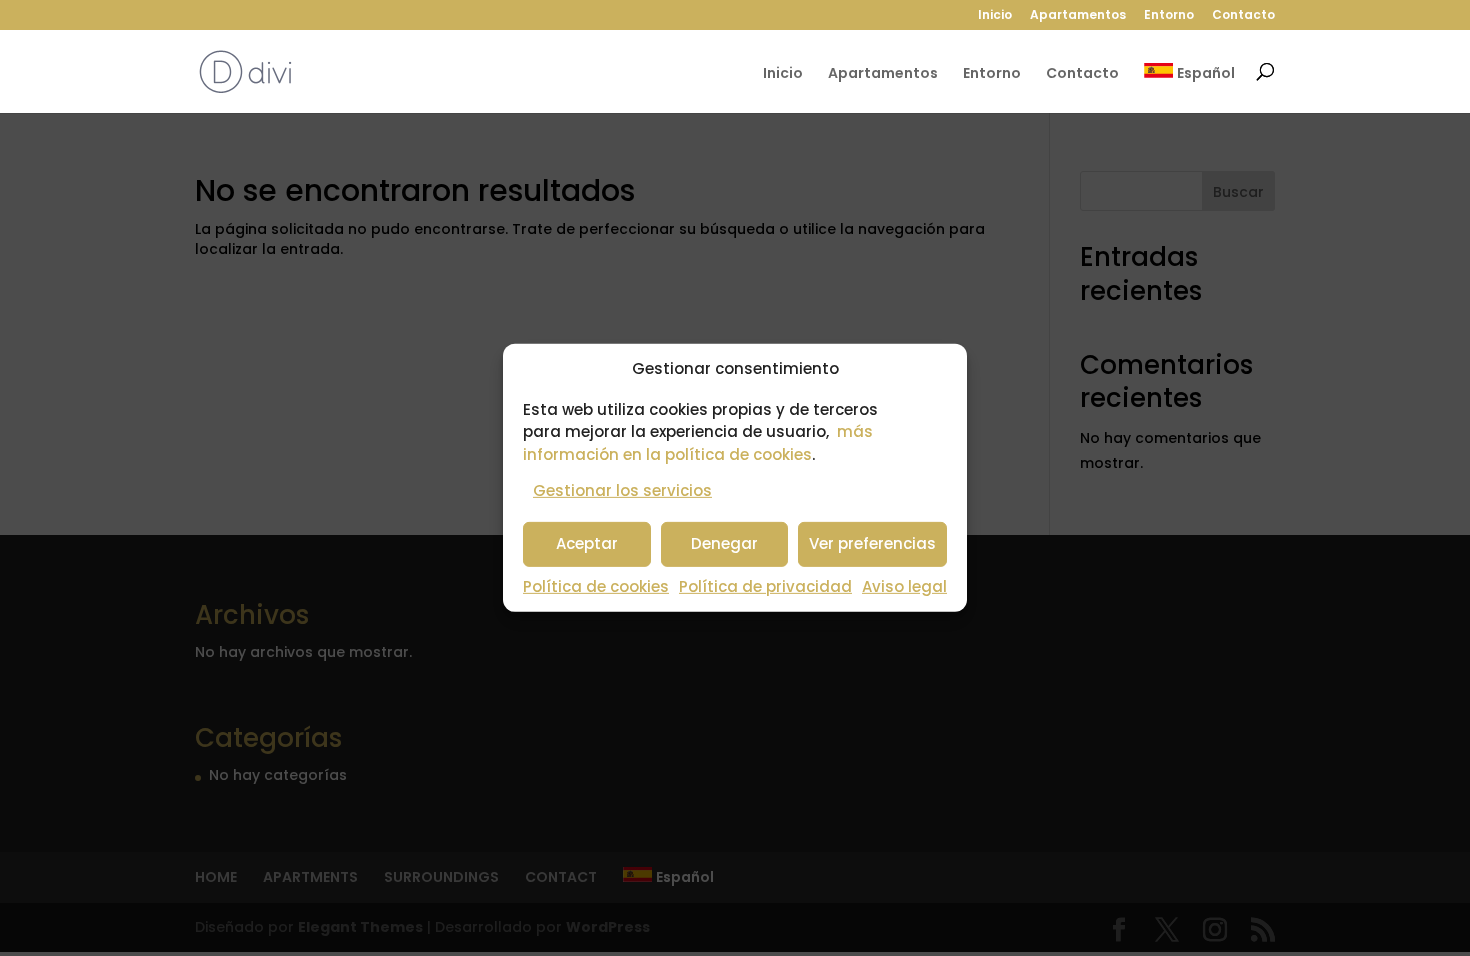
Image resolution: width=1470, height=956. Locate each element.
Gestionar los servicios (622, 490)
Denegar (724, 543)
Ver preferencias (872, 543)
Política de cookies (596, 586)
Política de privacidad (765, 586)
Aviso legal (904, 586)
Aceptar (587, 543)
